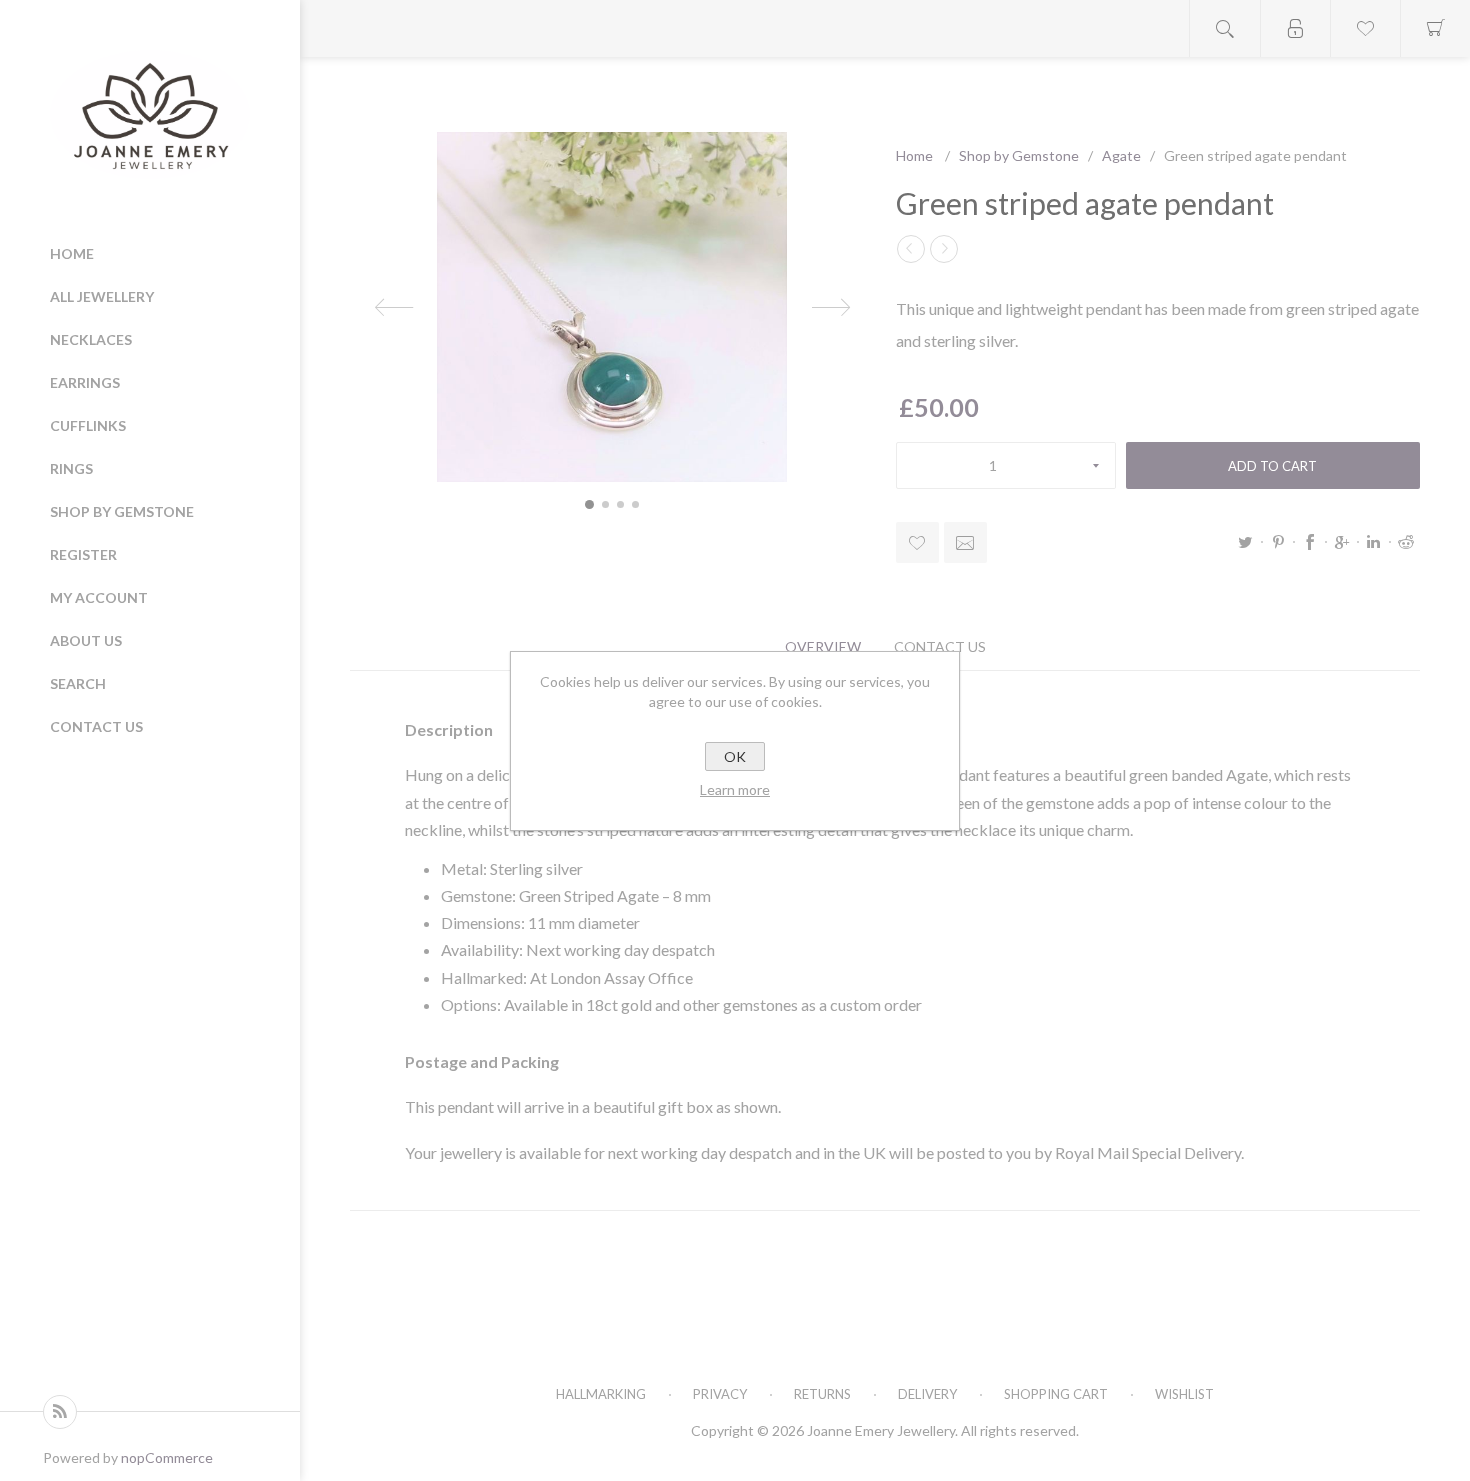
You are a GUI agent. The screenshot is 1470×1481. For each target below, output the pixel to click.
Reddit (1406, 542)
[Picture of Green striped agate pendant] (589, 504)
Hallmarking (601, 1394)
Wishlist (1184, 1394)
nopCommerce (167, 1457)
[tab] (823, 646)
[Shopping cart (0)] (1435, 28)
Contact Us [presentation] (940, 646)
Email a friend (965, 542)
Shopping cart (1056, 1394)
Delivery (927, 1394)
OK (735, 756)
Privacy (720, 1394)
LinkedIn (1374, 542)
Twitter (1246, 542)
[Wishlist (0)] (1365, 28)
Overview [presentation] (823, 646)
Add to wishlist (917, 542)
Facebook (1310, 542)
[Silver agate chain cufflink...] (944, 249)
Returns (822, 1394)
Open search (1225, 28)
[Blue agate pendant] (911, 249)
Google (1342, 542)
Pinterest (1278, 542)
